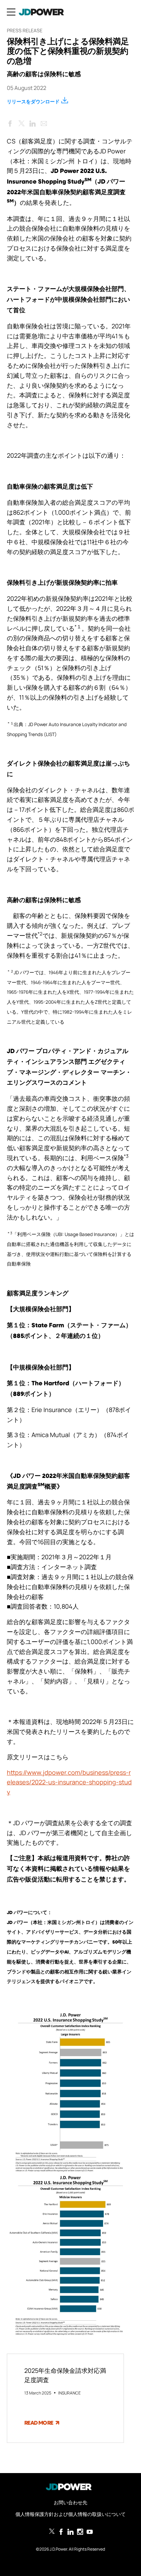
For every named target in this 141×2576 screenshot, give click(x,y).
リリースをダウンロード (33, 101)
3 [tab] (80, 2453)
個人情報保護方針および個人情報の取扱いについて (70, 2514)
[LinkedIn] (33, 122)
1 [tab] (60, 2453)
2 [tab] (70, 2453)
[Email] (44, 122)
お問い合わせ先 (70, 2502)
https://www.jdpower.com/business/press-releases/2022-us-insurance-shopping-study (69, 1782)
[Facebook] (10, 122)
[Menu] (11, 12)
